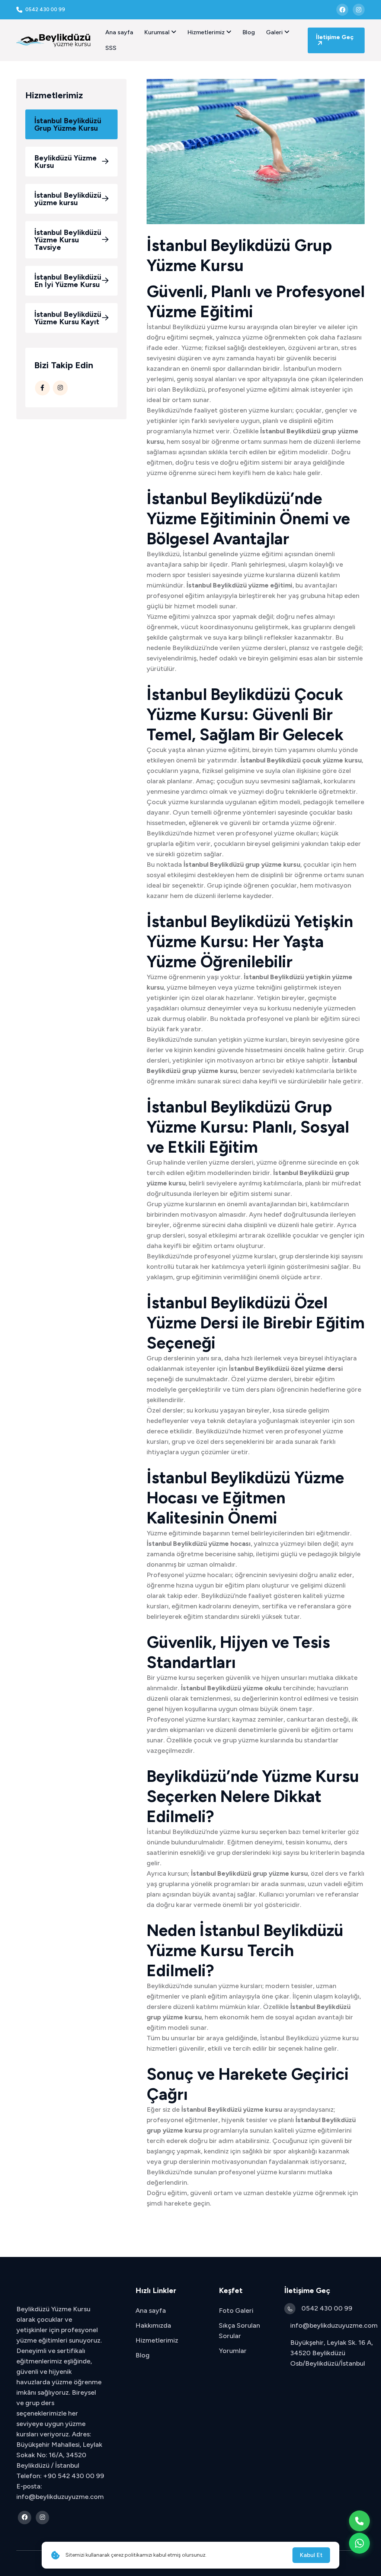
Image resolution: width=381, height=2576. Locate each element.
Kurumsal (158, 32)
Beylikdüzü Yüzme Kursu (65, 162)
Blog (249, 32)
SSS (111, 48)
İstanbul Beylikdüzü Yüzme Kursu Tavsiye (68, 240)
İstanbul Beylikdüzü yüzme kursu (68, 199)
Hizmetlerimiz (207, 32)
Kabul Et (311, 2555)
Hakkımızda (153, 2325)
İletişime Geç (335, 37)
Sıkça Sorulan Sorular (239, 2331)
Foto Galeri (236, 2311)
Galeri (275, 32)
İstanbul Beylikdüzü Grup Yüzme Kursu (68, 124)
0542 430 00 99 (327, 2308)
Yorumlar (233, 2351)
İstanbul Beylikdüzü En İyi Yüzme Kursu (68, 281)
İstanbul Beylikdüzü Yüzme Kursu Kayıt (68, 318)
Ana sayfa (119, 32)
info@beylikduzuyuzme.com (334, 2325)
